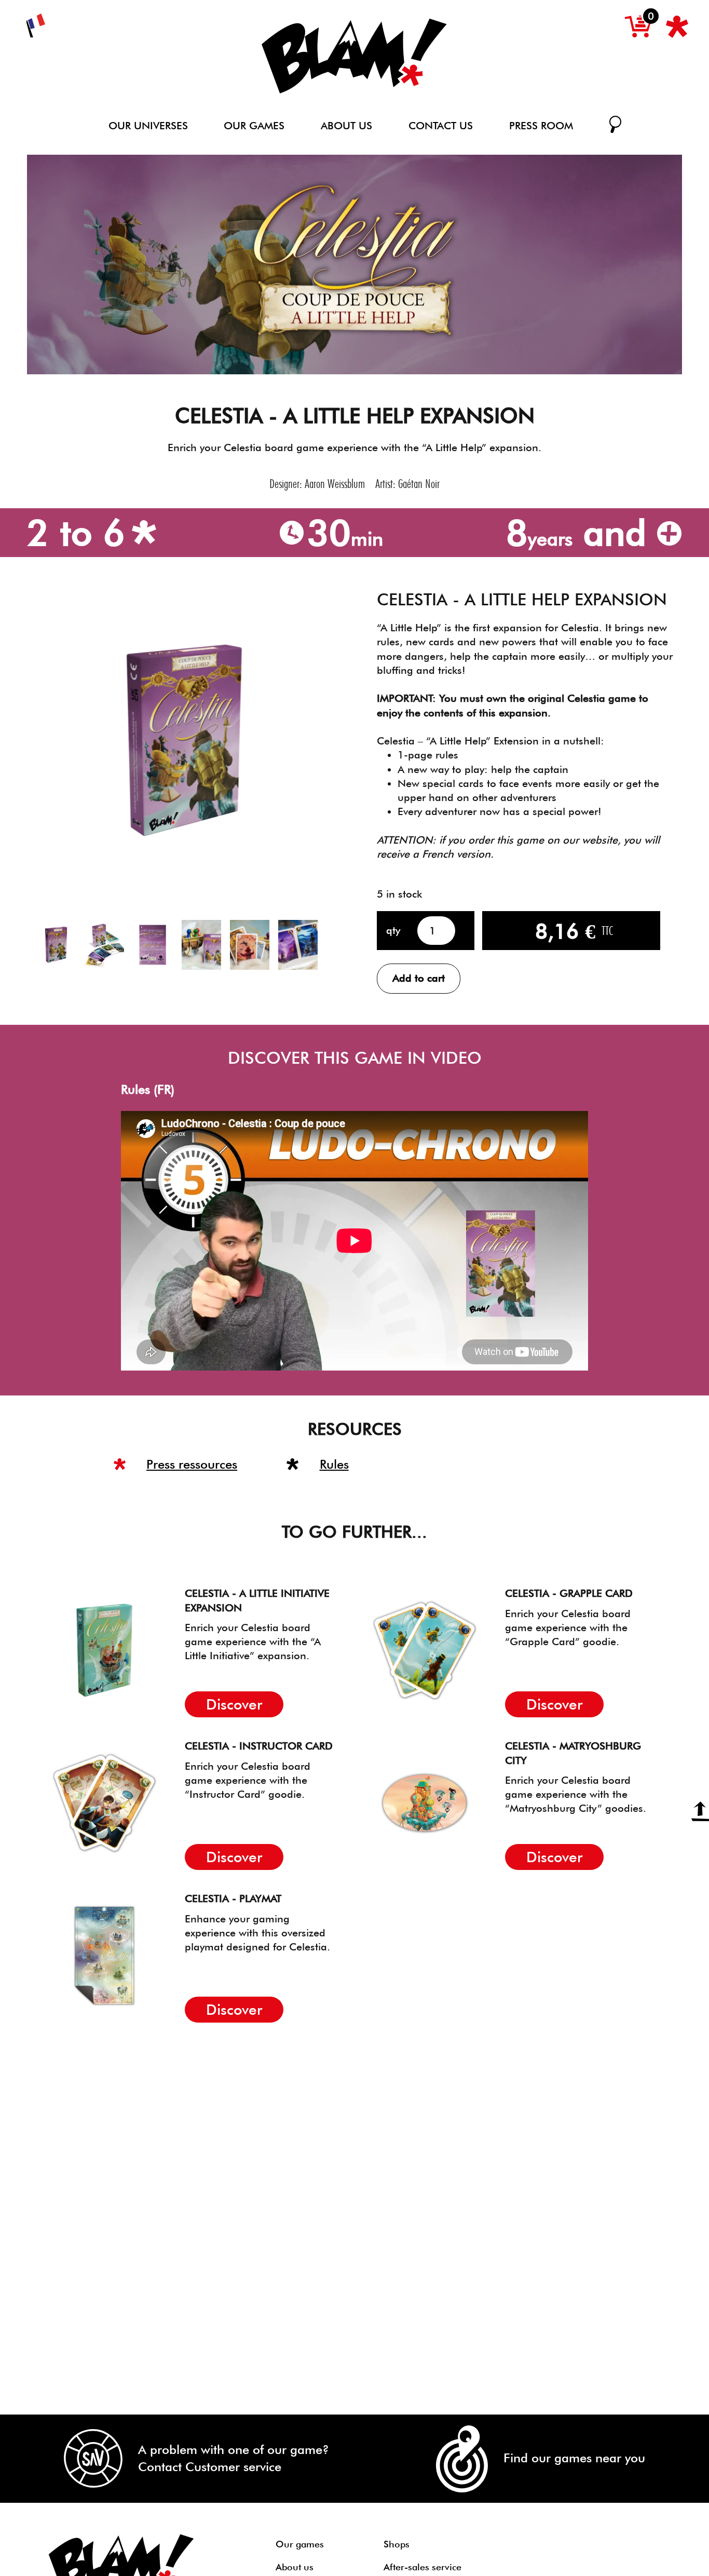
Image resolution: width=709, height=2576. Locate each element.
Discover (234, 1704)
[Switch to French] (36, 26)
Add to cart (419, 978)
